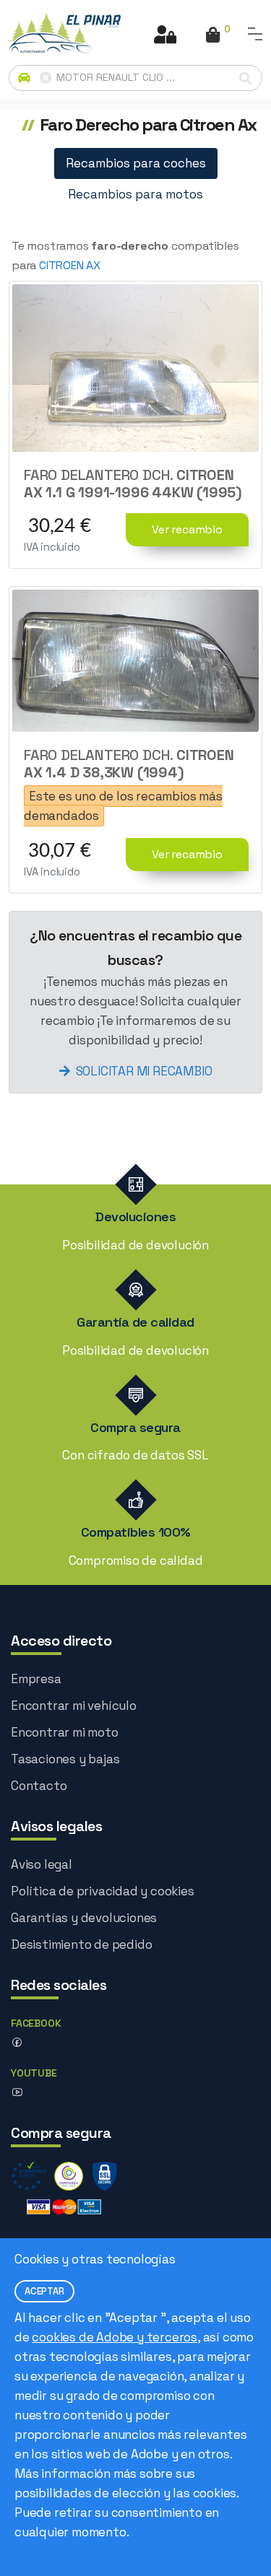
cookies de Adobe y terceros (115, 2337)
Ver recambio (187, 529)
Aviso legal (42, 1864)
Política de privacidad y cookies (103, 1891)
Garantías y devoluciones (84, 1918)
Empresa (36, 1679)
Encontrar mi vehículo (74, 1706)
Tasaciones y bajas (65, 1759)
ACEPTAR (44, 2291)
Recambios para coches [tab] (136, 163)
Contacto (39, 1786)
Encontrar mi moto (65, 1732)
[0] (213, 36)
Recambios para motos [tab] (135, 194)
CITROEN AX (70, 265)
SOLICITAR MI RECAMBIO (144, 1071)
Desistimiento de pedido (81, 1944)
